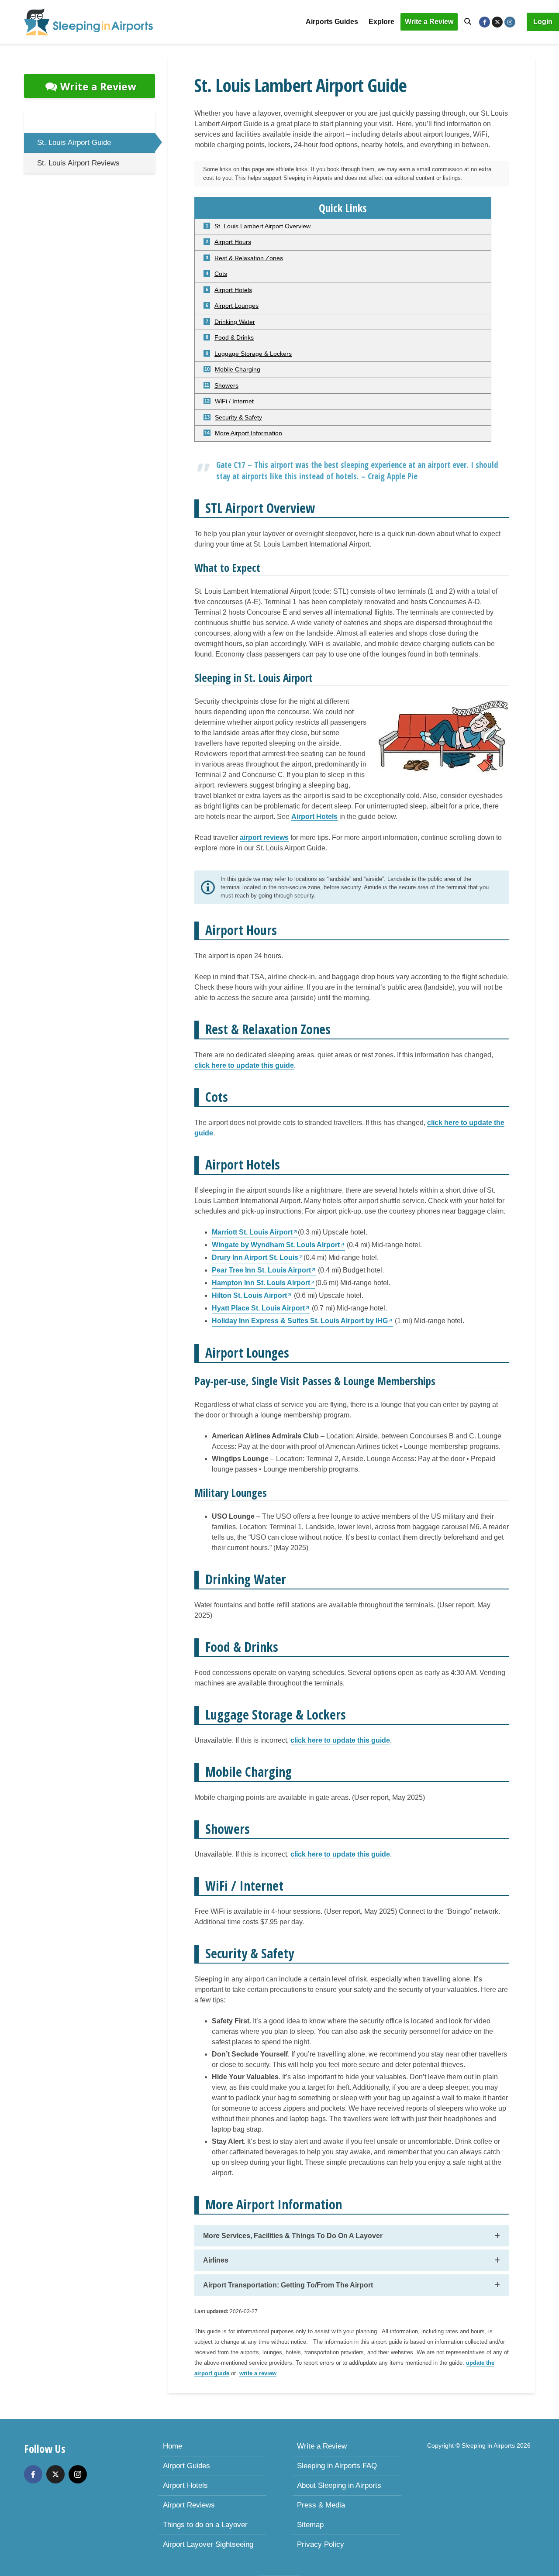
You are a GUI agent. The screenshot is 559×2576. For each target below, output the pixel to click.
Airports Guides (332, 22)
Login (543, 22)
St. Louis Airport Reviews (78, 163)
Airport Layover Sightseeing (208, 2544)
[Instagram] (78, 2474)
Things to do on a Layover (205, 2525)
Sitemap (310, 2525)
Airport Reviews (189, 2505)
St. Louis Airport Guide (74, 143)
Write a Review (429, 22)
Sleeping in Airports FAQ (337, 2466)
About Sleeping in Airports (339, 2485)
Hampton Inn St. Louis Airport (261, 1283)
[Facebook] (33, 2474)
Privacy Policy (321, 2544)
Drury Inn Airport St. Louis (255, 1257)
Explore (381, 22)
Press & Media (321, 2505)
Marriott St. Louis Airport (252, 1232)
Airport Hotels (185, 2485)
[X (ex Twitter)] (55, 2474)
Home (173, 2446)
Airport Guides (186, 2466)
